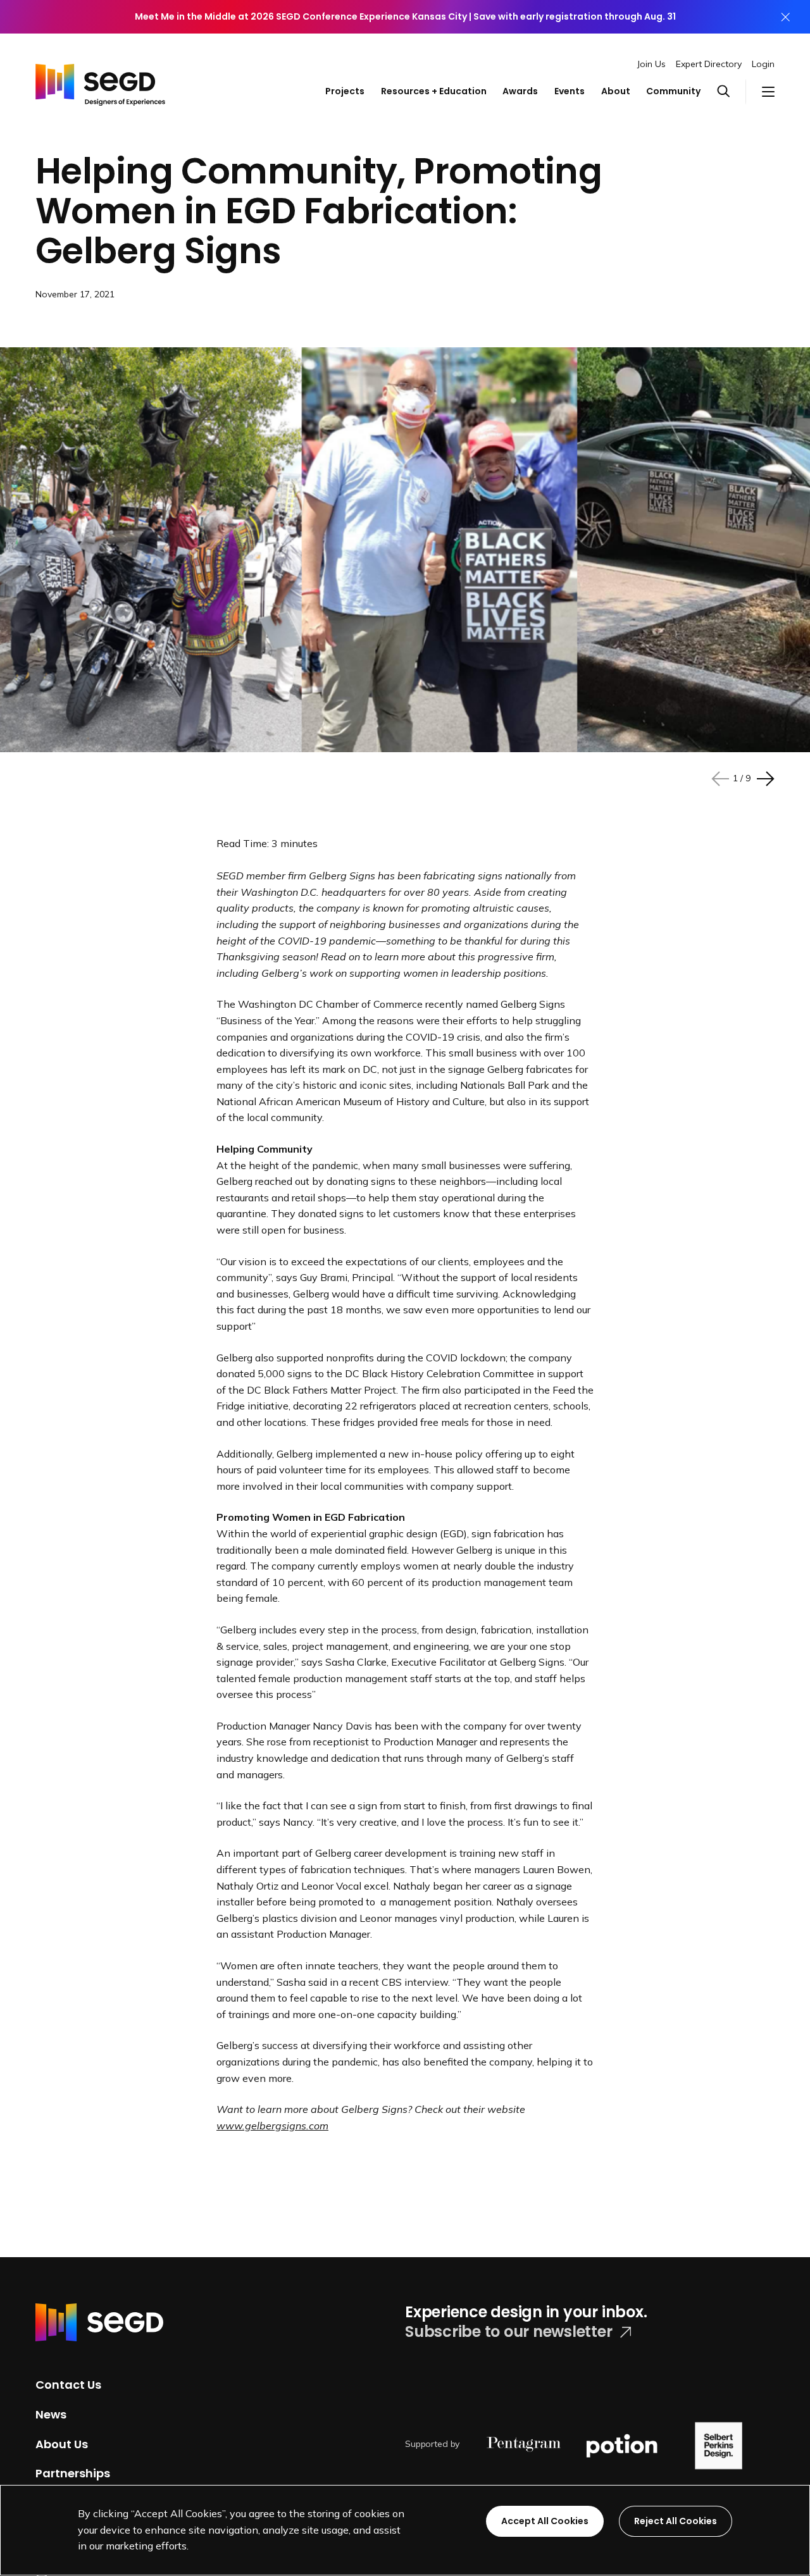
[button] (732, 92)
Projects (345, 91)
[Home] (100, 80)
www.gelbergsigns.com (272, 2126)
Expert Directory (709, 64)
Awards (520, 91)
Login (763, 64)
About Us (62, 2443)
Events (570, 91)
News (51, 2414)
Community (673, 91)
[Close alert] (785, 17)
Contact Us (68, 2385)
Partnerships (73, 2473)
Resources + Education (434, 91)
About (616, 91)
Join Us (651, 64)
